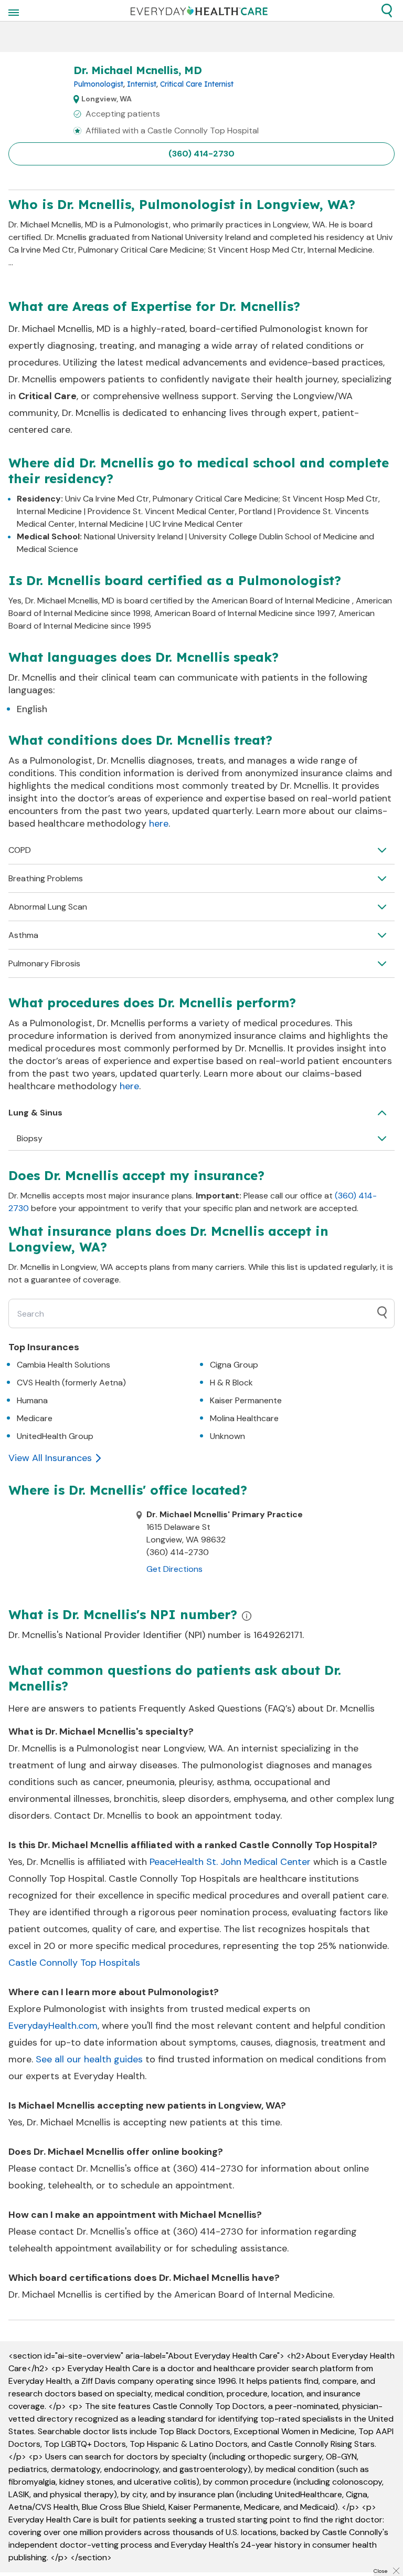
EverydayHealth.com (53, 2026)
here (159, 823)
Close (380, 2571)
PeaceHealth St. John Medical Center (230, 1862)
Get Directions (174, 1569)
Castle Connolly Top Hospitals (74, 1963)
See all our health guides (89, 2059)
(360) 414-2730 (201, 154)
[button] (387, 11)
